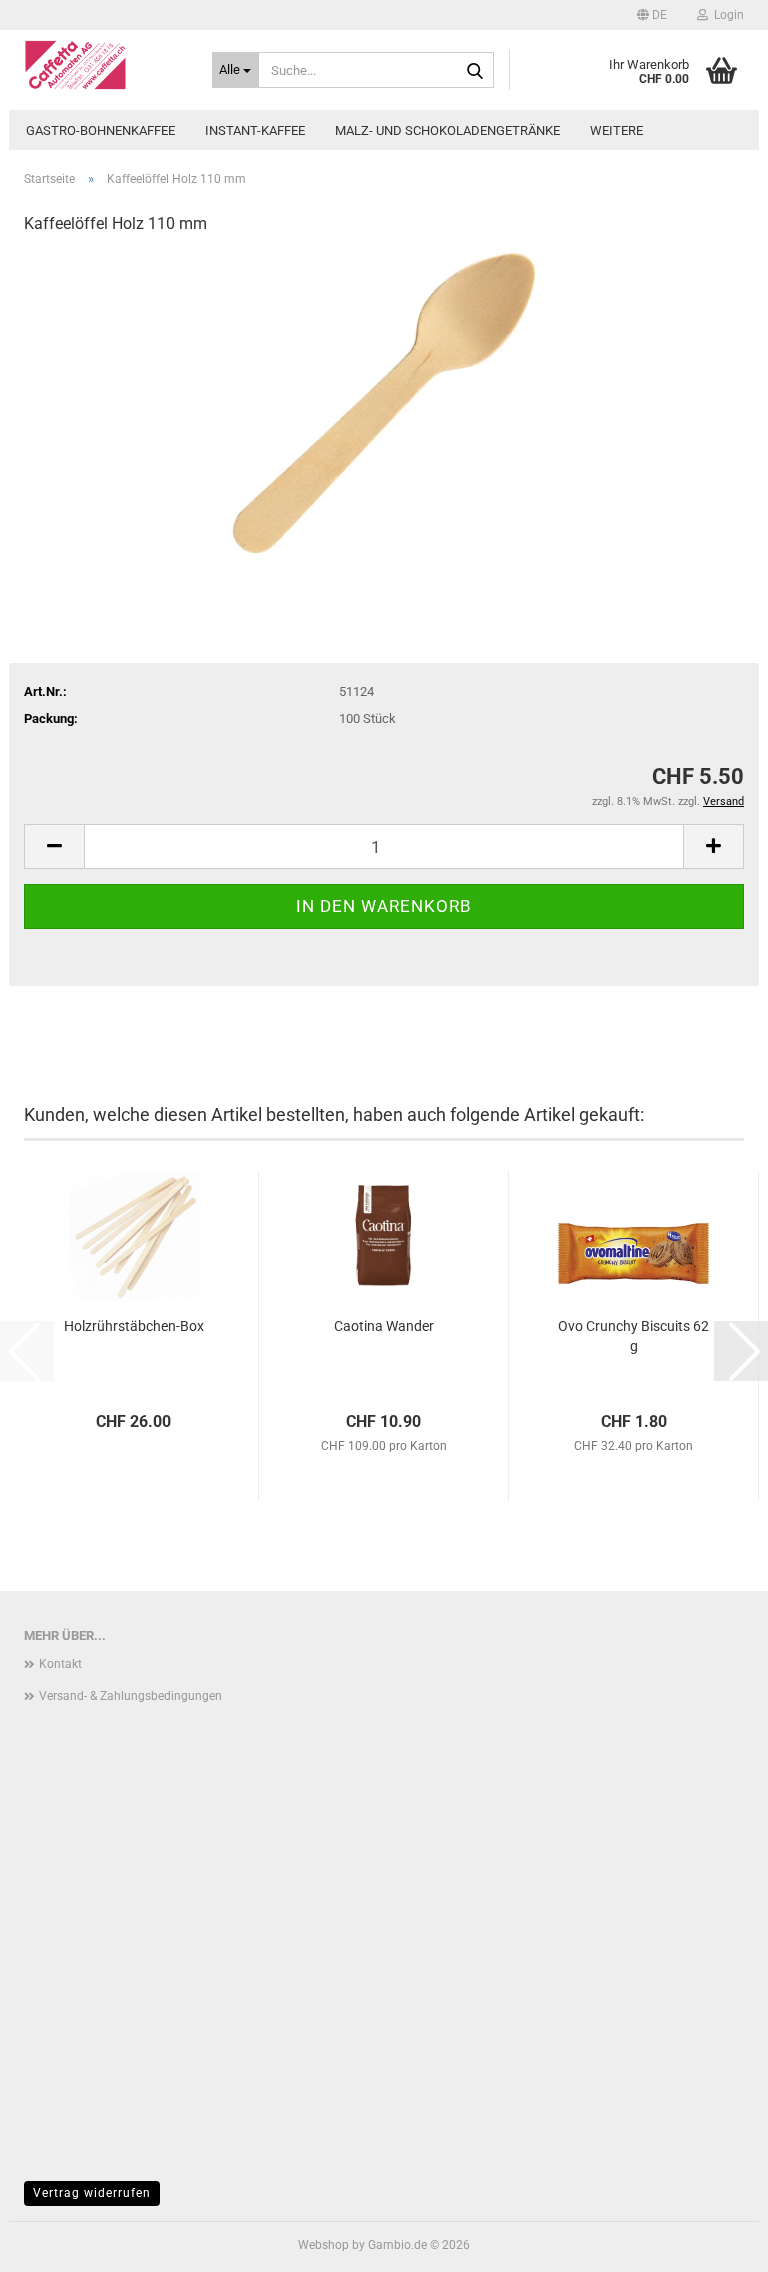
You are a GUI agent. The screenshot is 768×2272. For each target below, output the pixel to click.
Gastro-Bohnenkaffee (100, 130)
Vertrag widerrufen (92, 2193)
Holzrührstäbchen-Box (134, 1326)
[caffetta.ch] (103, 65)
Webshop (323, 2245)
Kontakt (60, 1664)
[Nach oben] (713, 2242)
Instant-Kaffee (255, 130)
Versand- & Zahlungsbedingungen (130, 1696)
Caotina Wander (384, 1326)
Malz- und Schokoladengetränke (447, 130)
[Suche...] (475, 71)
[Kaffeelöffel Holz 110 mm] (384, 402)
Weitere (616, 130)
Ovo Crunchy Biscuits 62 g (633, 1336)
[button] (652, 15)
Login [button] (726, 15)
